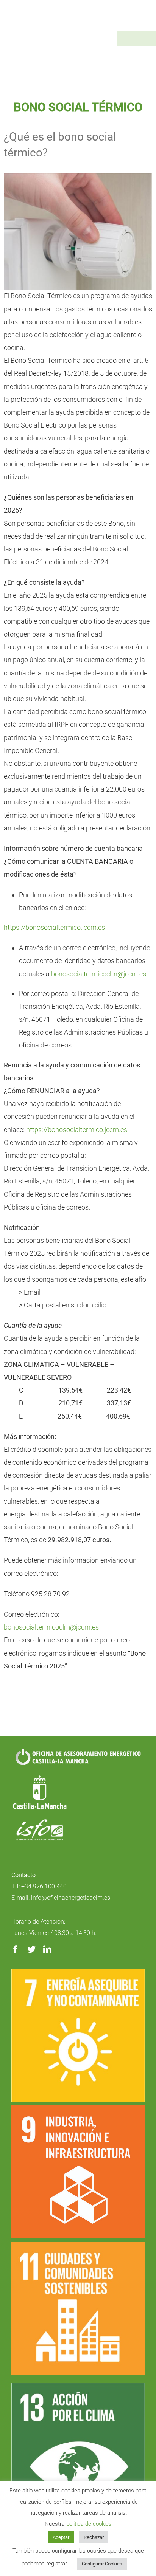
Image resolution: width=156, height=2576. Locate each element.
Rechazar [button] (94, 2537)
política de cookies (89, 2524)
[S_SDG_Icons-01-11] (78, 2245)
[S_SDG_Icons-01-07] (78, 1972)
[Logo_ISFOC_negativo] (40, 1822)
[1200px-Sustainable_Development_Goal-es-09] (78, 2109)
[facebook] (16, 1949)
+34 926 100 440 (44, 1886)
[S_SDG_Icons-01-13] (78, 2386)
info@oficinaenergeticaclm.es (71, 1898)
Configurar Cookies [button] (102, 2564)
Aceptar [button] (61, 2537)
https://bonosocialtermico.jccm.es (54, 927)
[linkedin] (47, 1949)
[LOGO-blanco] (40, 1776)
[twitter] (31, 1949)
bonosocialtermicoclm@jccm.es (99, 974)
